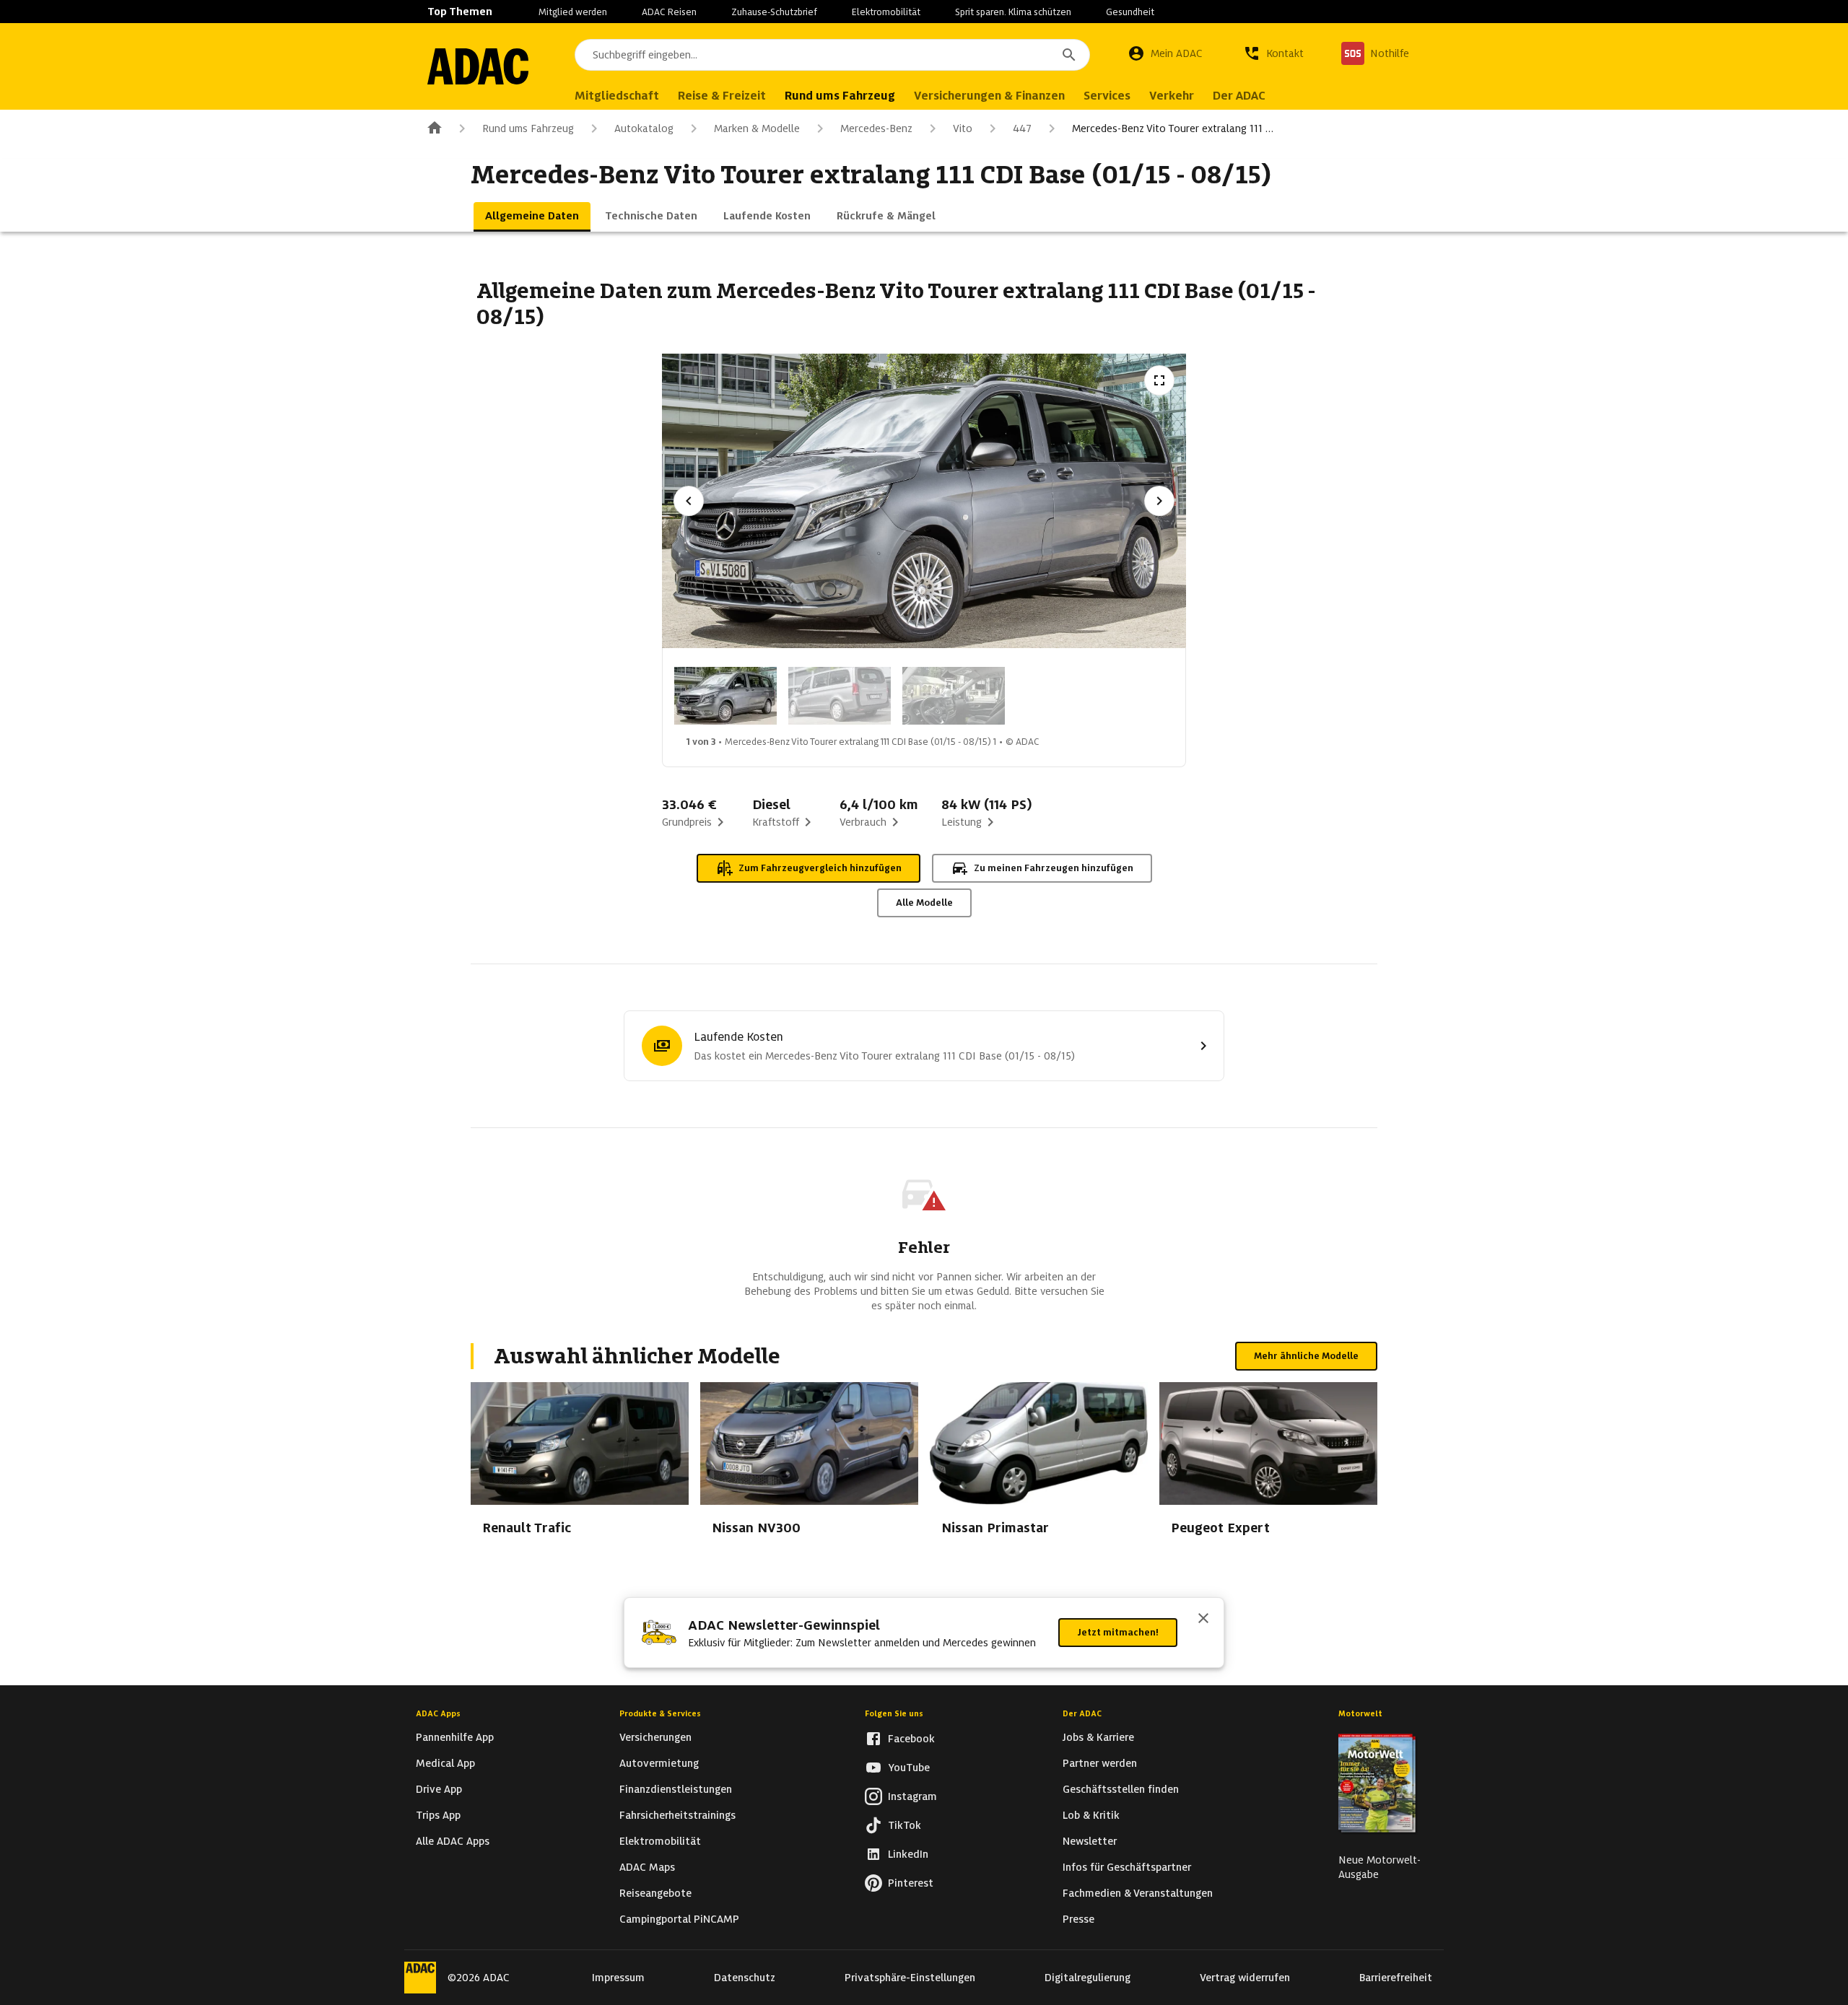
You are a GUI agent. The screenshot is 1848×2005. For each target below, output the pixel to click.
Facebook (911, 1739)
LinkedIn (908, 1854)
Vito (963, 128)
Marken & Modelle (757, 128)
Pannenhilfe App (455, 1737)
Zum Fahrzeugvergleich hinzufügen (820, 868)
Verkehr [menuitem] (1172, 96)
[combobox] (832, 55)
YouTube (909, 1768)
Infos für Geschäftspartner (1127, 1867)
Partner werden (1100, 1763)
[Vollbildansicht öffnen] (1159, 380)
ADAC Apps (438, 1713)
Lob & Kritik (1091, 1815)
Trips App (438, 1815)
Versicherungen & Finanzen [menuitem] (989, 96)
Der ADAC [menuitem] (1239, 96)
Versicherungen (655, 1737)
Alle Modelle (924, 903)
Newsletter (1090, 1841)
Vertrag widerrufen (1245, 1978)
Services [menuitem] (1107, 96)
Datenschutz (745, 1978)
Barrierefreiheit (1396, 1978)
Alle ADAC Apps (453, 1841)
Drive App (439, 1789)
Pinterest (911, 1883)
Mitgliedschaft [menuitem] (617, 96)
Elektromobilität (886, 12)
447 (1022, 128)
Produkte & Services (660, 1713)
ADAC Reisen (669, 12)
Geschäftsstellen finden (1121, 1789)
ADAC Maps (647, 1867)
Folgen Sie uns (894, 1713)
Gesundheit (1130, 12)
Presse (1078, 1919)
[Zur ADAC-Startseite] (478, 66)
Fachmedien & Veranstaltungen (1138, 1893)
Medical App (445, 1763)
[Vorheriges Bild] (689, 501)
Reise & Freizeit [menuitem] (722, 96)
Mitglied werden (573, 12)
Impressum (618, 1978)
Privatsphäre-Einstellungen (910, 1978)
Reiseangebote (655, 1893)
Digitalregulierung (1088, 1978)
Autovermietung (659, 1763)
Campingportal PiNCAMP (679, 1919)
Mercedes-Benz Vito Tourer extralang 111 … (1173, 128)
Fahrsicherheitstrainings (677, 1815)
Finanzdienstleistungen (676, 1789)
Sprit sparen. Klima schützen (1013, 12)
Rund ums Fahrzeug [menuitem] (840, 96)
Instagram (912, 1796)
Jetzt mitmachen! (1118, 1632)
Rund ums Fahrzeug (528, 128)
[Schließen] (1203, 1620)
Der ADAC (1082, 1713)
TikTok (905, 1825)
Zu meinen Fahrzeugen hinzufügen (1054, 868)
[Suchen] (1069, 55)
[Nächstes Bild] (1159, 501)
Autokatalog (644, 128)
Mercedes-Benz (876, 128)
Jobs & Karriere (1098, 1737)
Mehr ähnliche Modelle (1306, 1356)
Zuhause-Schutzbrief (774, 12)
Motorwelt (1360, 1713)
